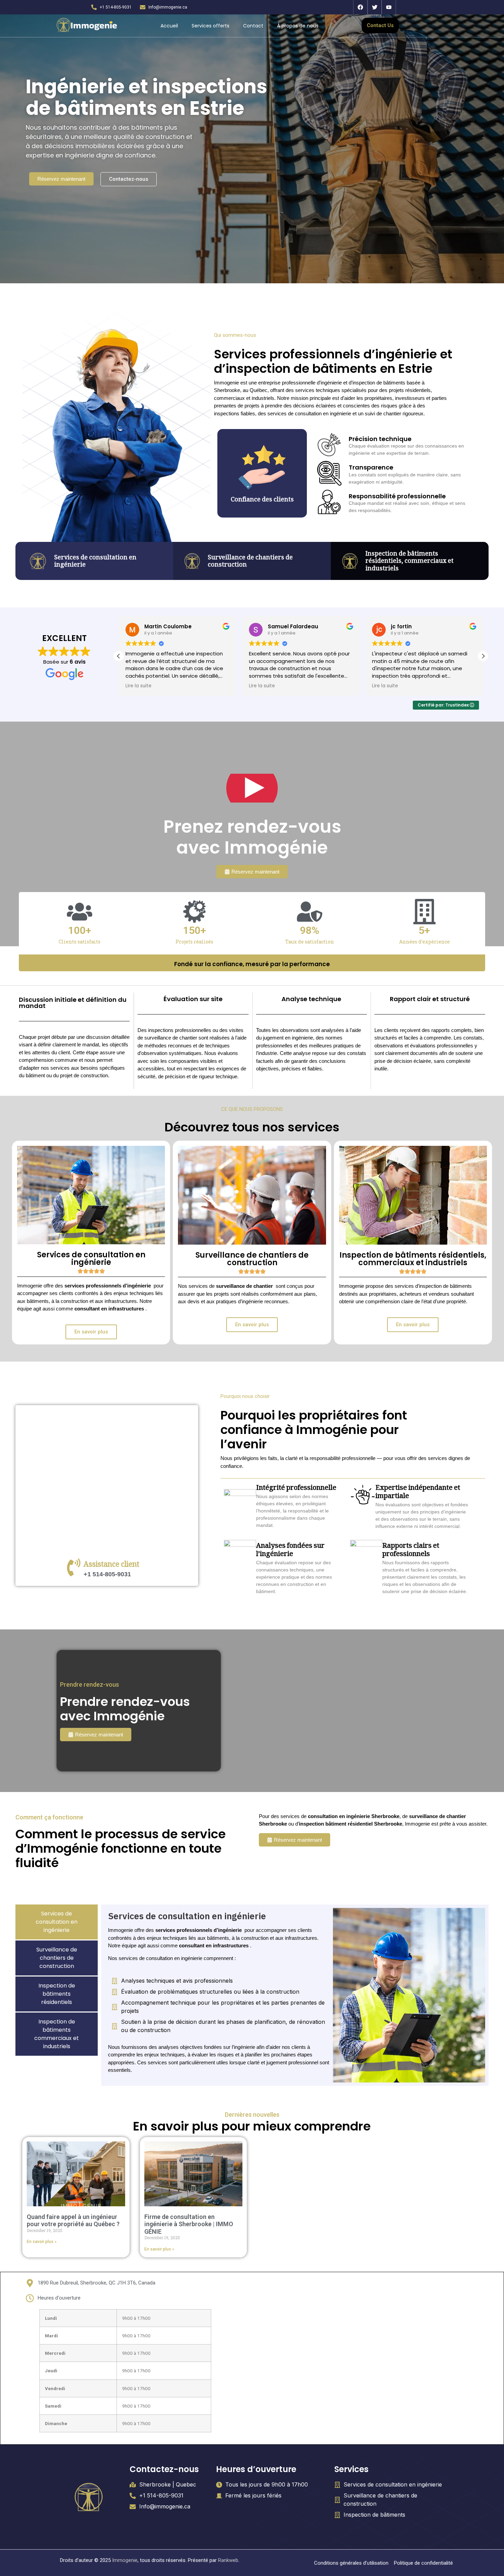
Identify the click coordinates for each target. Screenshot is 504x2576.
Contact (253, 26)
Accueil (169, 26)
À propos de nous (298, 26)
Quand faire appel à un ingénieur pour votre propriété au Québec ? (73, 2221)
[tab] (57, 1922)
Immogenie (125, 2560)
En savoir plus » (42, 2242)
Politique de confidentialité (423, 2563)
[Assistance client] (74, 1567)
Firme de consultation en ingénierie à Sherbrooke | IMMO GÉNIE (189, 2224)
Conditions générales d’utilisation (351, 2563)
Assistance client (111, 1565)
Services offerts (211, 26)
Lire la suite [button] (139, 686)
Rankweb (228, 2560)
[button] (483, 656)
